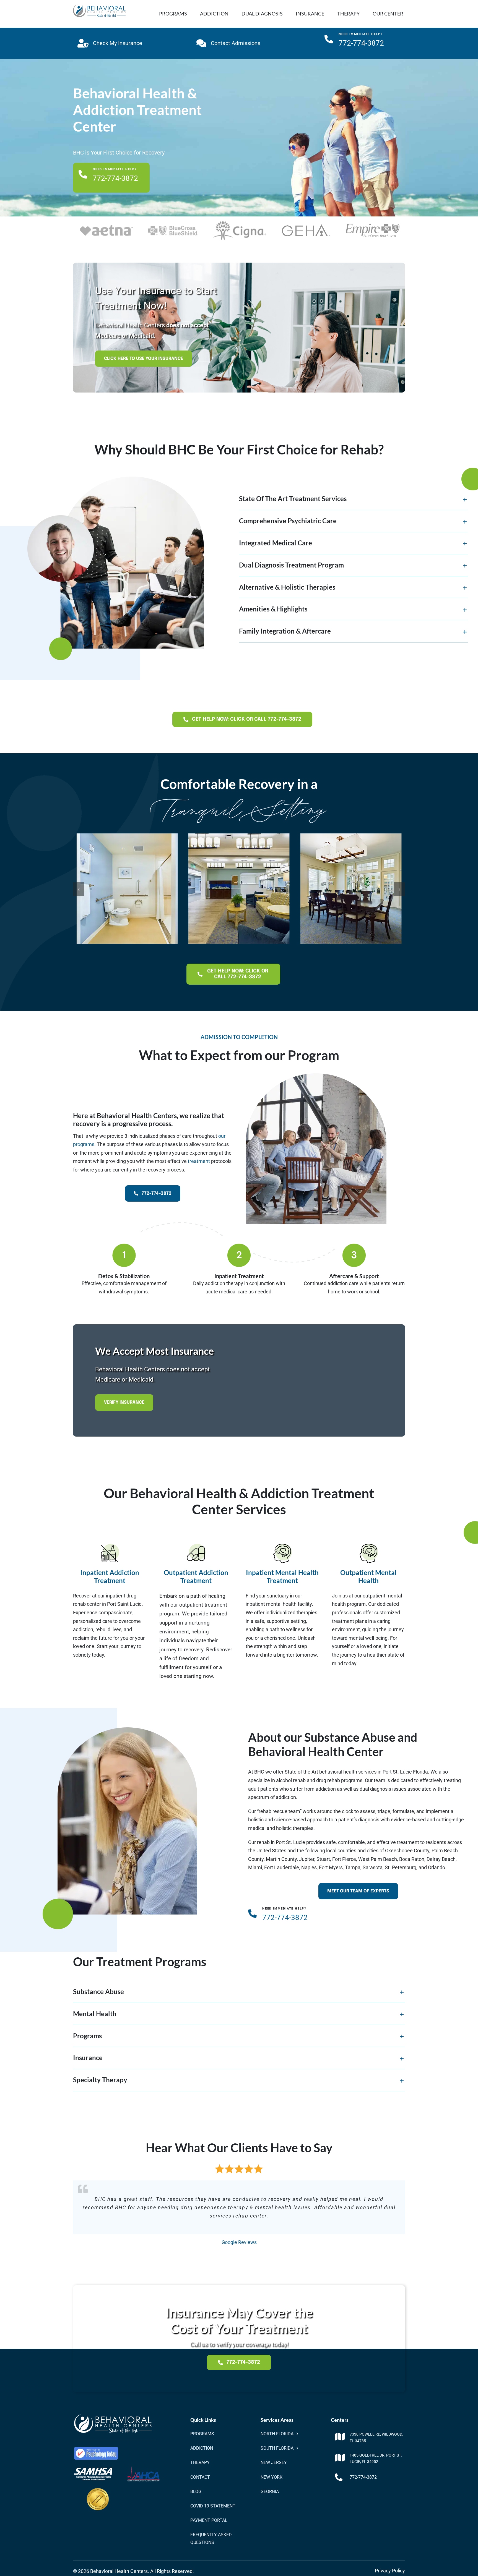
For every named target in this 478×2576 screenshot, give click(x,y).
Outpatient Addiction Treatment (196, 1576)
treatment (199, 1161)
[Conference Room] (239, 836)
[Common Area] (127, 836)
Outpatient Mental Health (368, 1576)
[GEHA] (306, 223)
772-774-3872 (363, 2477)
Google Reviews (239, 2242)
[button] (354, 499)
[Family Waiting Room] (351, 837)
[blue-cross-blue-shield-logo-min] (173, 225)
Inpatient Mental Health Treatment (282, 1576)
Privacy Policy (390, 2571)
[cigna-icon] (240, 223)
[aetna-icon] (106, 227)
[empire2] (373, 226)
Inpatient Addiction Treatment (110, 1576)
